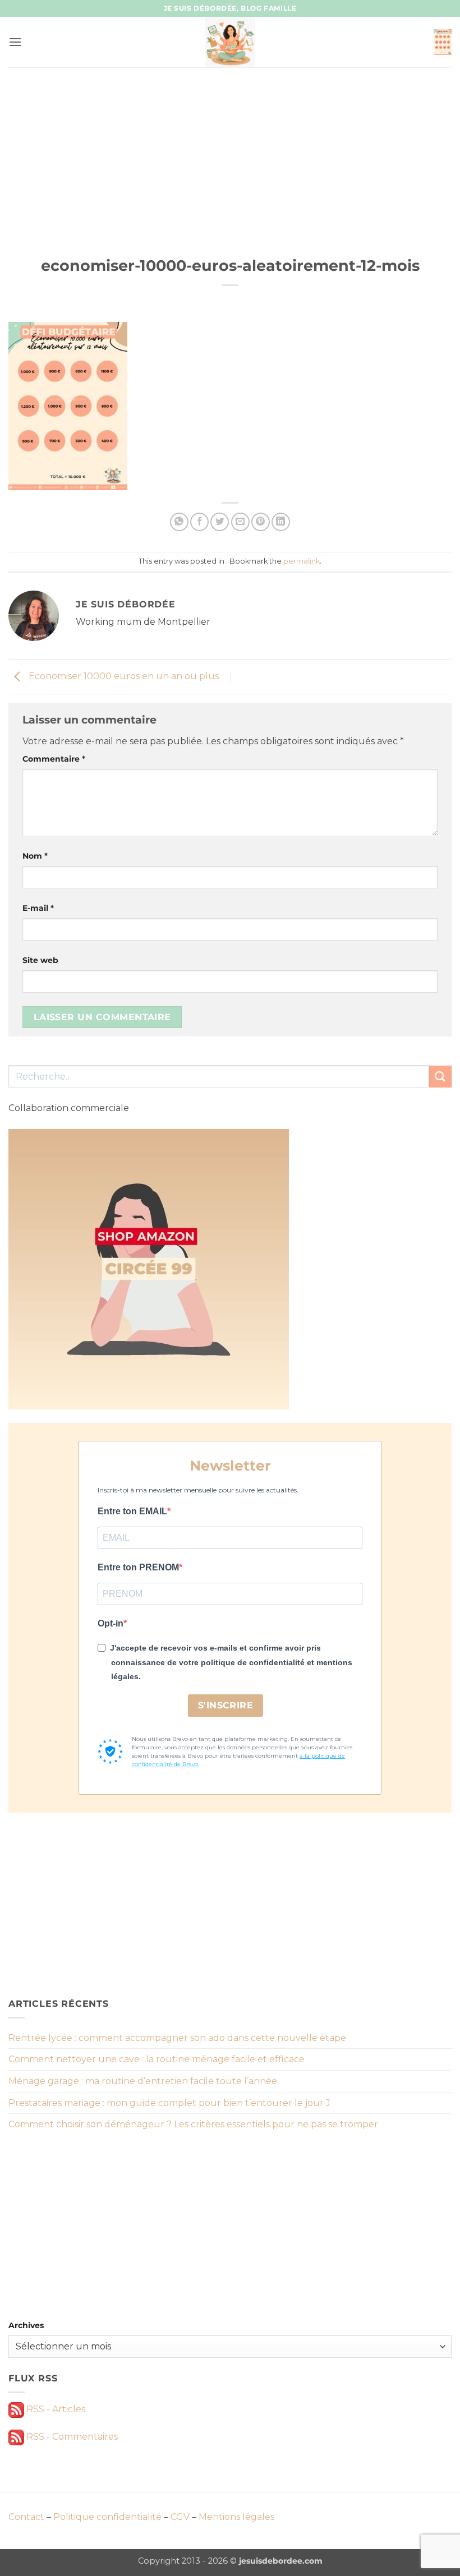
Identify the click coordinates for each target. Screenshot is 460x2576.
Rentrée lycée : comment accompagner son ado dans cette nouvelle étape (177, 2038)
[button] (15, 42)
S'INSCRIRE (226, 1705)
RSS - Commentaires (71, 2437)
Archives (26, 2325)
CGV (180, 2517)
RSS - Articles (55, 2409)
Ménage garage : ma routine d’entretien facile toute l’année (143, 2081)
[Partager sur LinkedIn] (281, 522)
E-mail (38, 908)
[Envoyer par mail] (240, 522)
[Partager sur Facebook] (199, 522)
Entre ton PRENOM (138, 1567)
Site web (40, 960)
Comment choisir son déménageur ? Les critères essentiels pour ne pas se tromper (193, 2124)
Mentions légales (236, 2517)
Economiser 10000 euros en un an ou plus (123, 676)
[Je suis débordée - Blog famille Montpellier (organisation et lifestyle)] (230, 42)
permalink (302, 561)
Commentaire (54, 759)
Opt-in (111, 1623)
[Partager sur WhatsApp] (179, 522)
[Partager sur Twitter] (220, 522)
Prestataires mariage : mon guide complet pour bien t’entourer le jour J (169, 2103)
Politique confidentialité (107, 2517)
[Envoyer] (440, 1077)
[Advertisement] (230, 151)
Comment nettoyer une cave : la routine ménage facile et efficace (157, 2059)
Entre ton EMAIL (132, 1511)
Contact (26, 2517)
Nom (35, 856)
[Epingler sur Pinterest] (261, 522)
